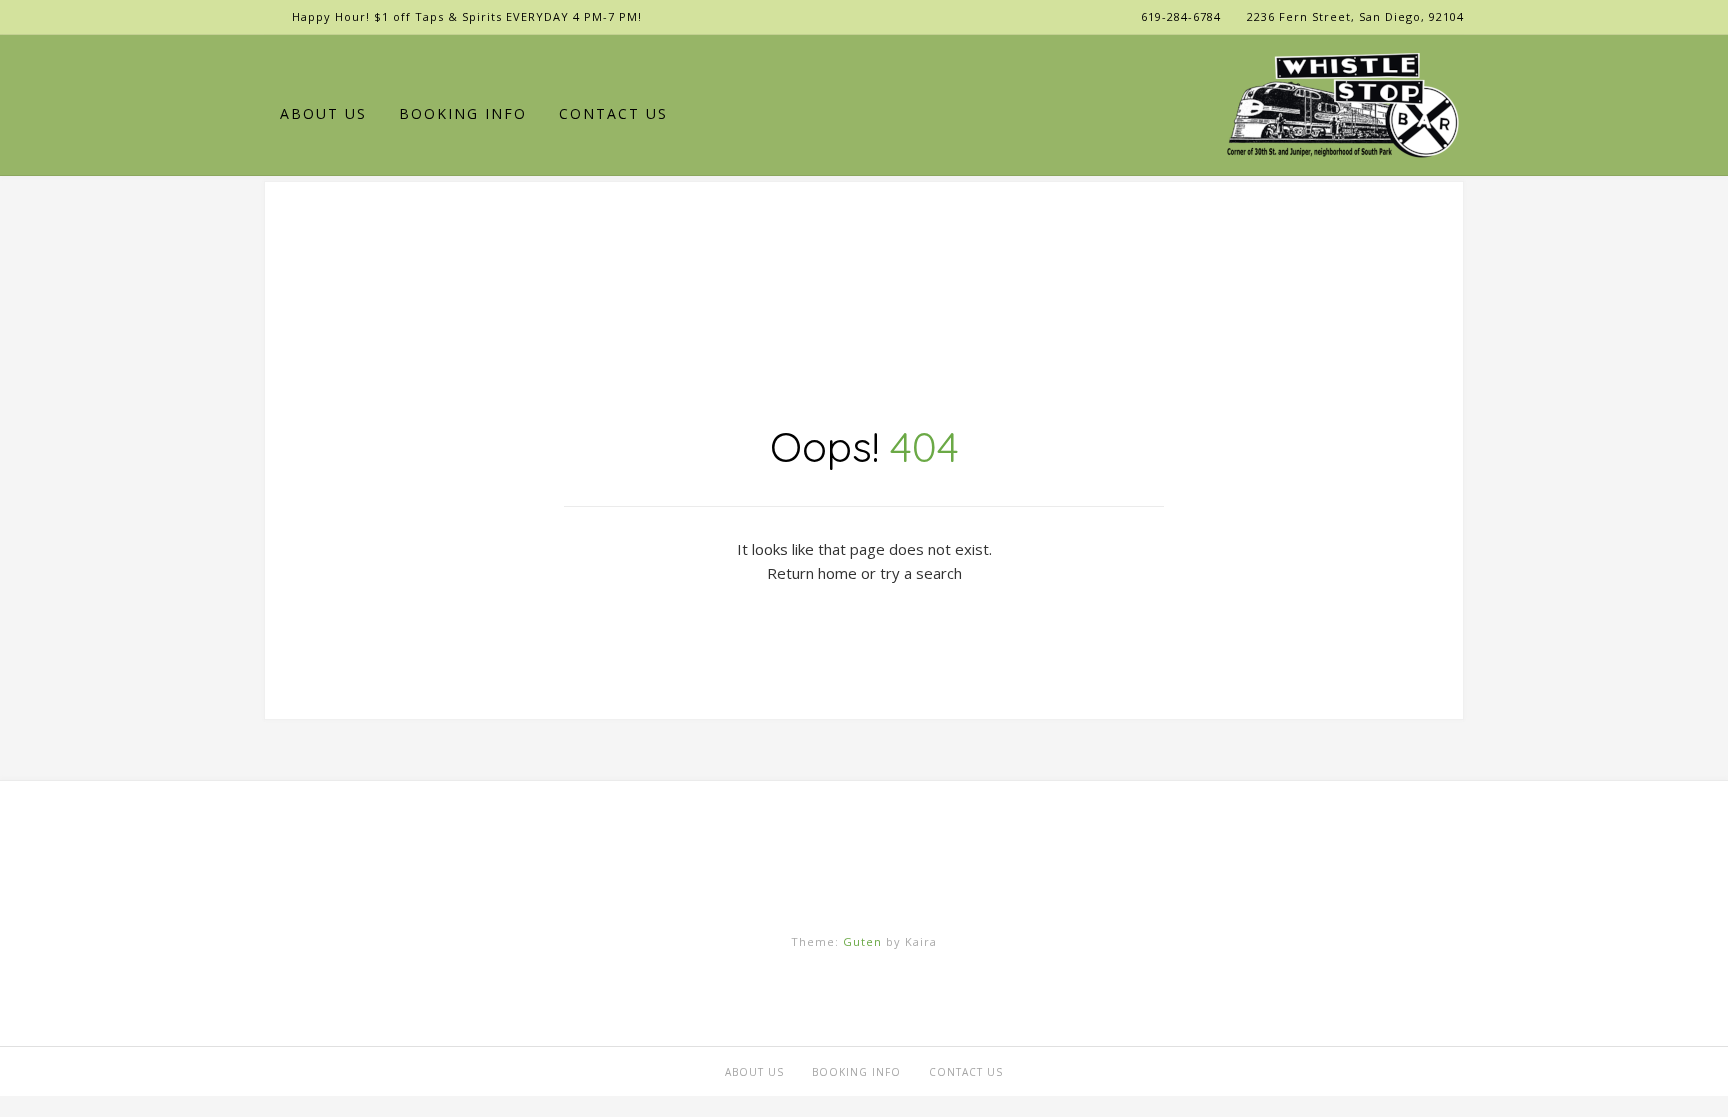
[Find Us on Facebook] (304, 63)
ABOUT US (323, 113)
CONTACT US (613, 113)
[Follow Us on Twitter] (335, 63)
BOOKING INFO (463, 113)
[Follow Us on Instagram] (366, 63)
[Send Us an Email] (273, 63)
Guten (862, 941)
